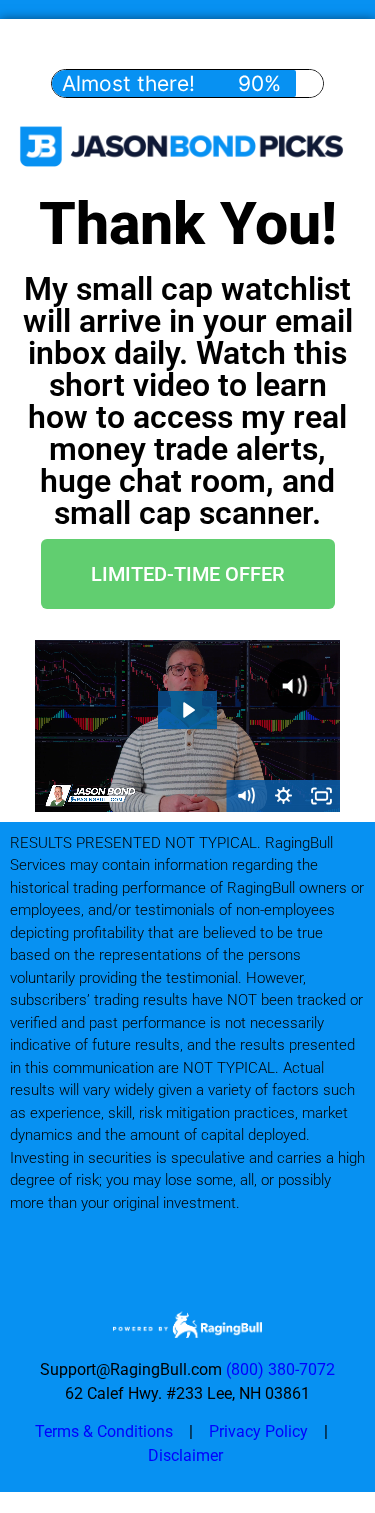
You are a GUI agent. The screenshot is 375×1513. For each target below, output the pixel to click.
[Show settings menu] (283, 796)
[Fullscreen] (321, 796)
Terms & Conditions (104, 1431)
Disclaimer (187, 1455)
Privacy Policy (258, 1431)
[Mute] (245, 796)
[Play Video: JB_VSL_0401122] (188, 710)
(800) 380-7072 (280, 1369)
